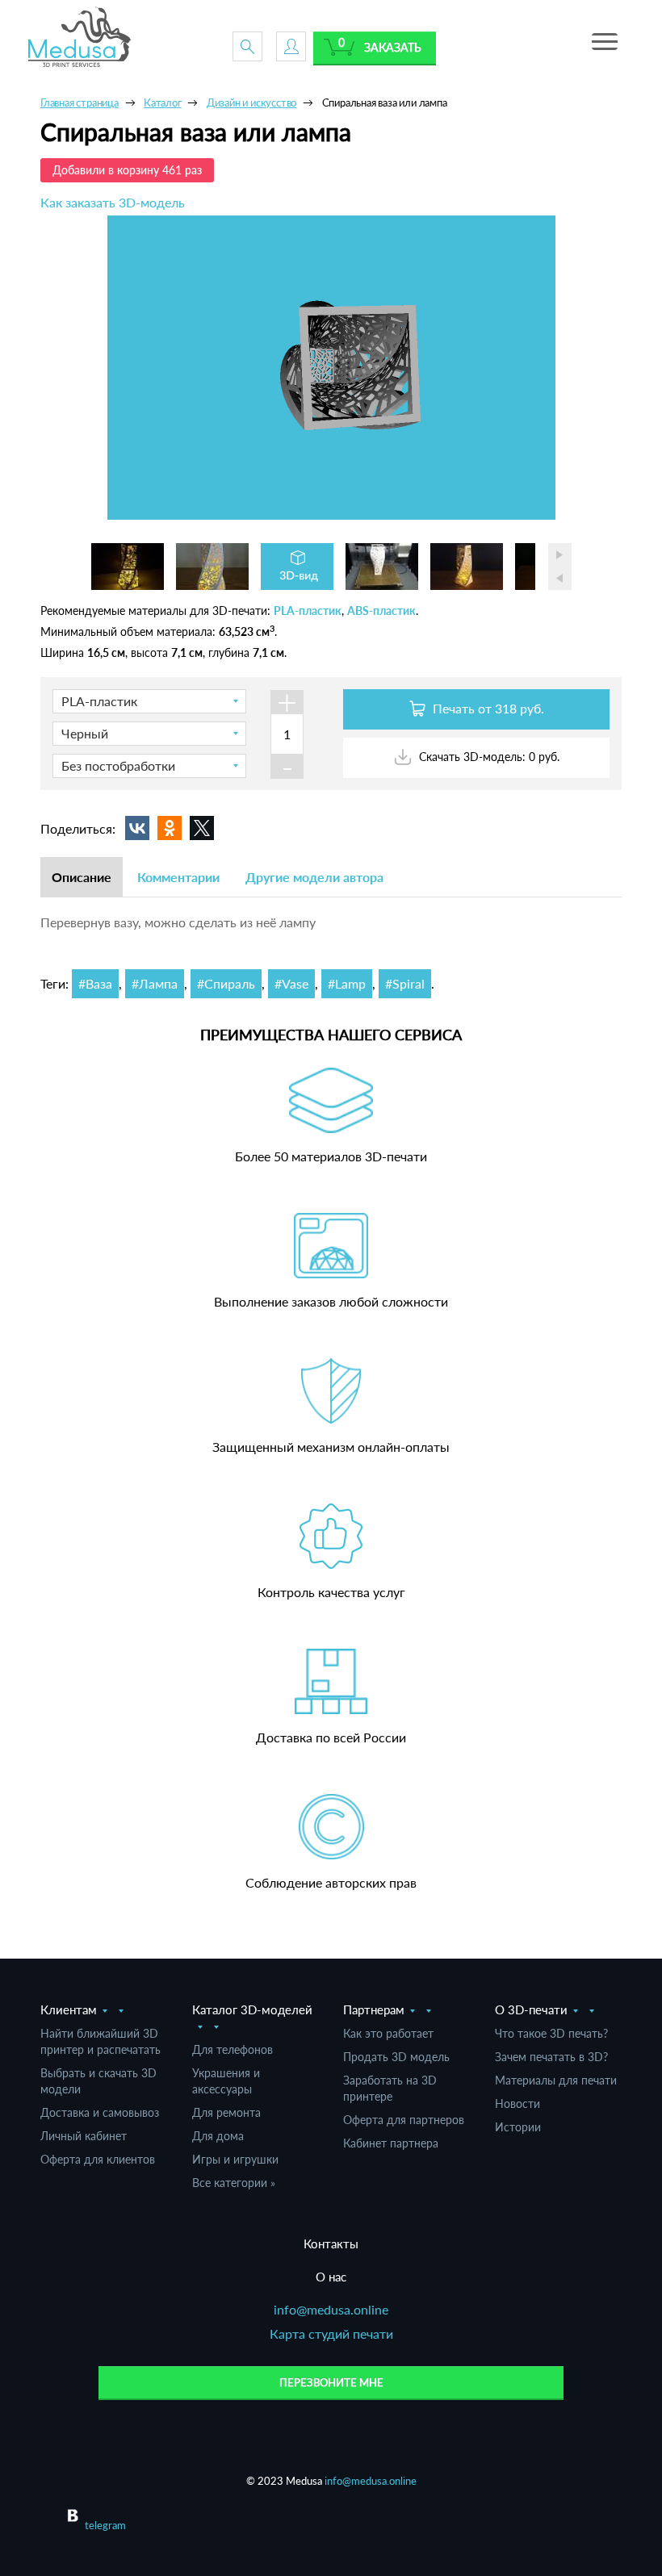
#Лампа (155, 983)
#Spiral (405, 983)
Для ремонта (226, 2112)
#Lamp (347, 983)
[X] (202, 828)
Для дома (218, 2136)
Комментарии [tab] (178, 877)
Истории (518, 2127)
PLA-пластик (308, 611)
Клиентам (69, 2009)
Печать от (487, 708)
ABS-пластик (381, 611)
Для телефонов (233, 2049)
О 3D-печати (531, 2009)
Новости (517, 2103)
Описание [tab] (82, 877)
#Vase (291, 983)
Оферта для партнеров (404, 2120)
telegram (105, 2525)
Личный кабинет (84, 2136)
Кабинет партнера (391, 2143)
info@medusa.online (331, 2309)
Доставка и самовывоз (100, 2112)
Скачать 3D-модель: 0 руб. (488, 757)
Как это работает (388, 2033)
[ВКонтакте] (137, 828)
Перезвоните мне (331, 2382)
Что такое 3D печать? (551, 2033)
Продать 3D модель (396, 2057)
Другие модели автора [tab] (314, 877)
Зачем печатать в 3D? (551, 2057)
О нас (331, 2277)
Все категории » (234, 2183)
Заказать (393, 47)
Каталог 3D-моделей (252, 2009)
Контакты (331, 2244)
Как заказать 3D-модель (113, 202)
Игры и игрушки (235, 2159)
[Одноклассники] (170, 828)
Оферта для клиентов (98, 2159)
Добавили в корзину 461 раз (127, 170)
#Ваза (95, 983)
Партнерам (374, 2009)
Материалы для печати (556, 2080)
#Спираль (226, 983)
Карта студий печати (331, 2333)
